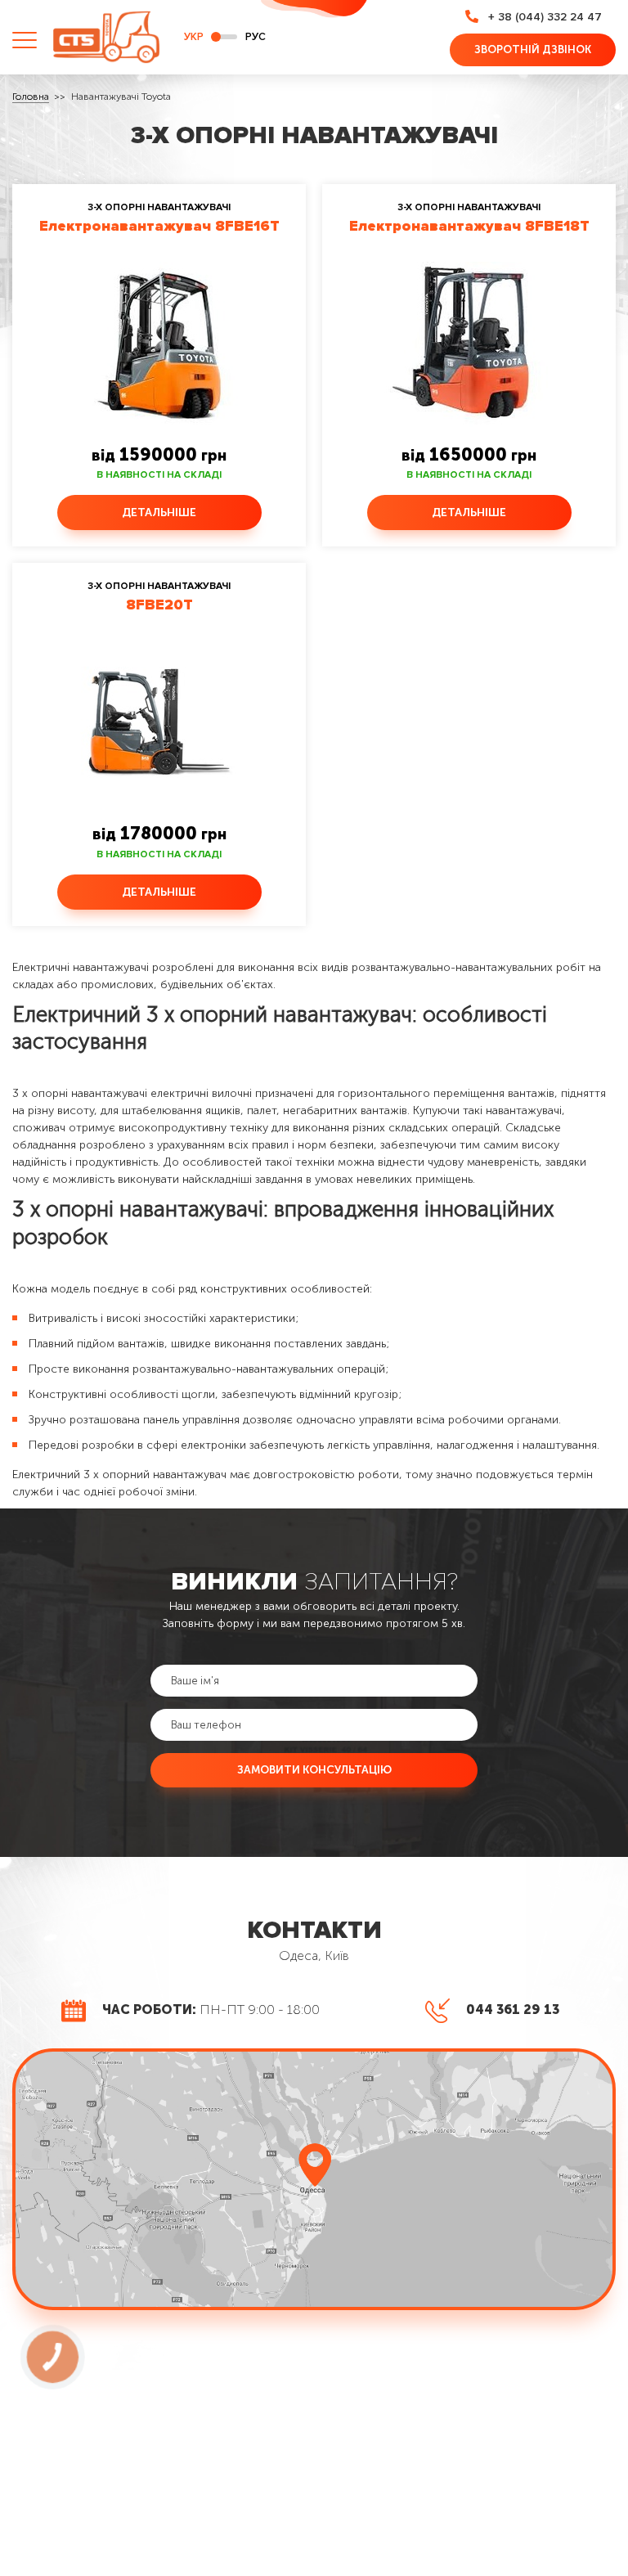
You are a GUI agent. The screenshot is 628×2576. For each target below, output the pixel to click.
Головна (31, 97)
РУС (256, 37)
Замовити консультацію (314, 1769)
